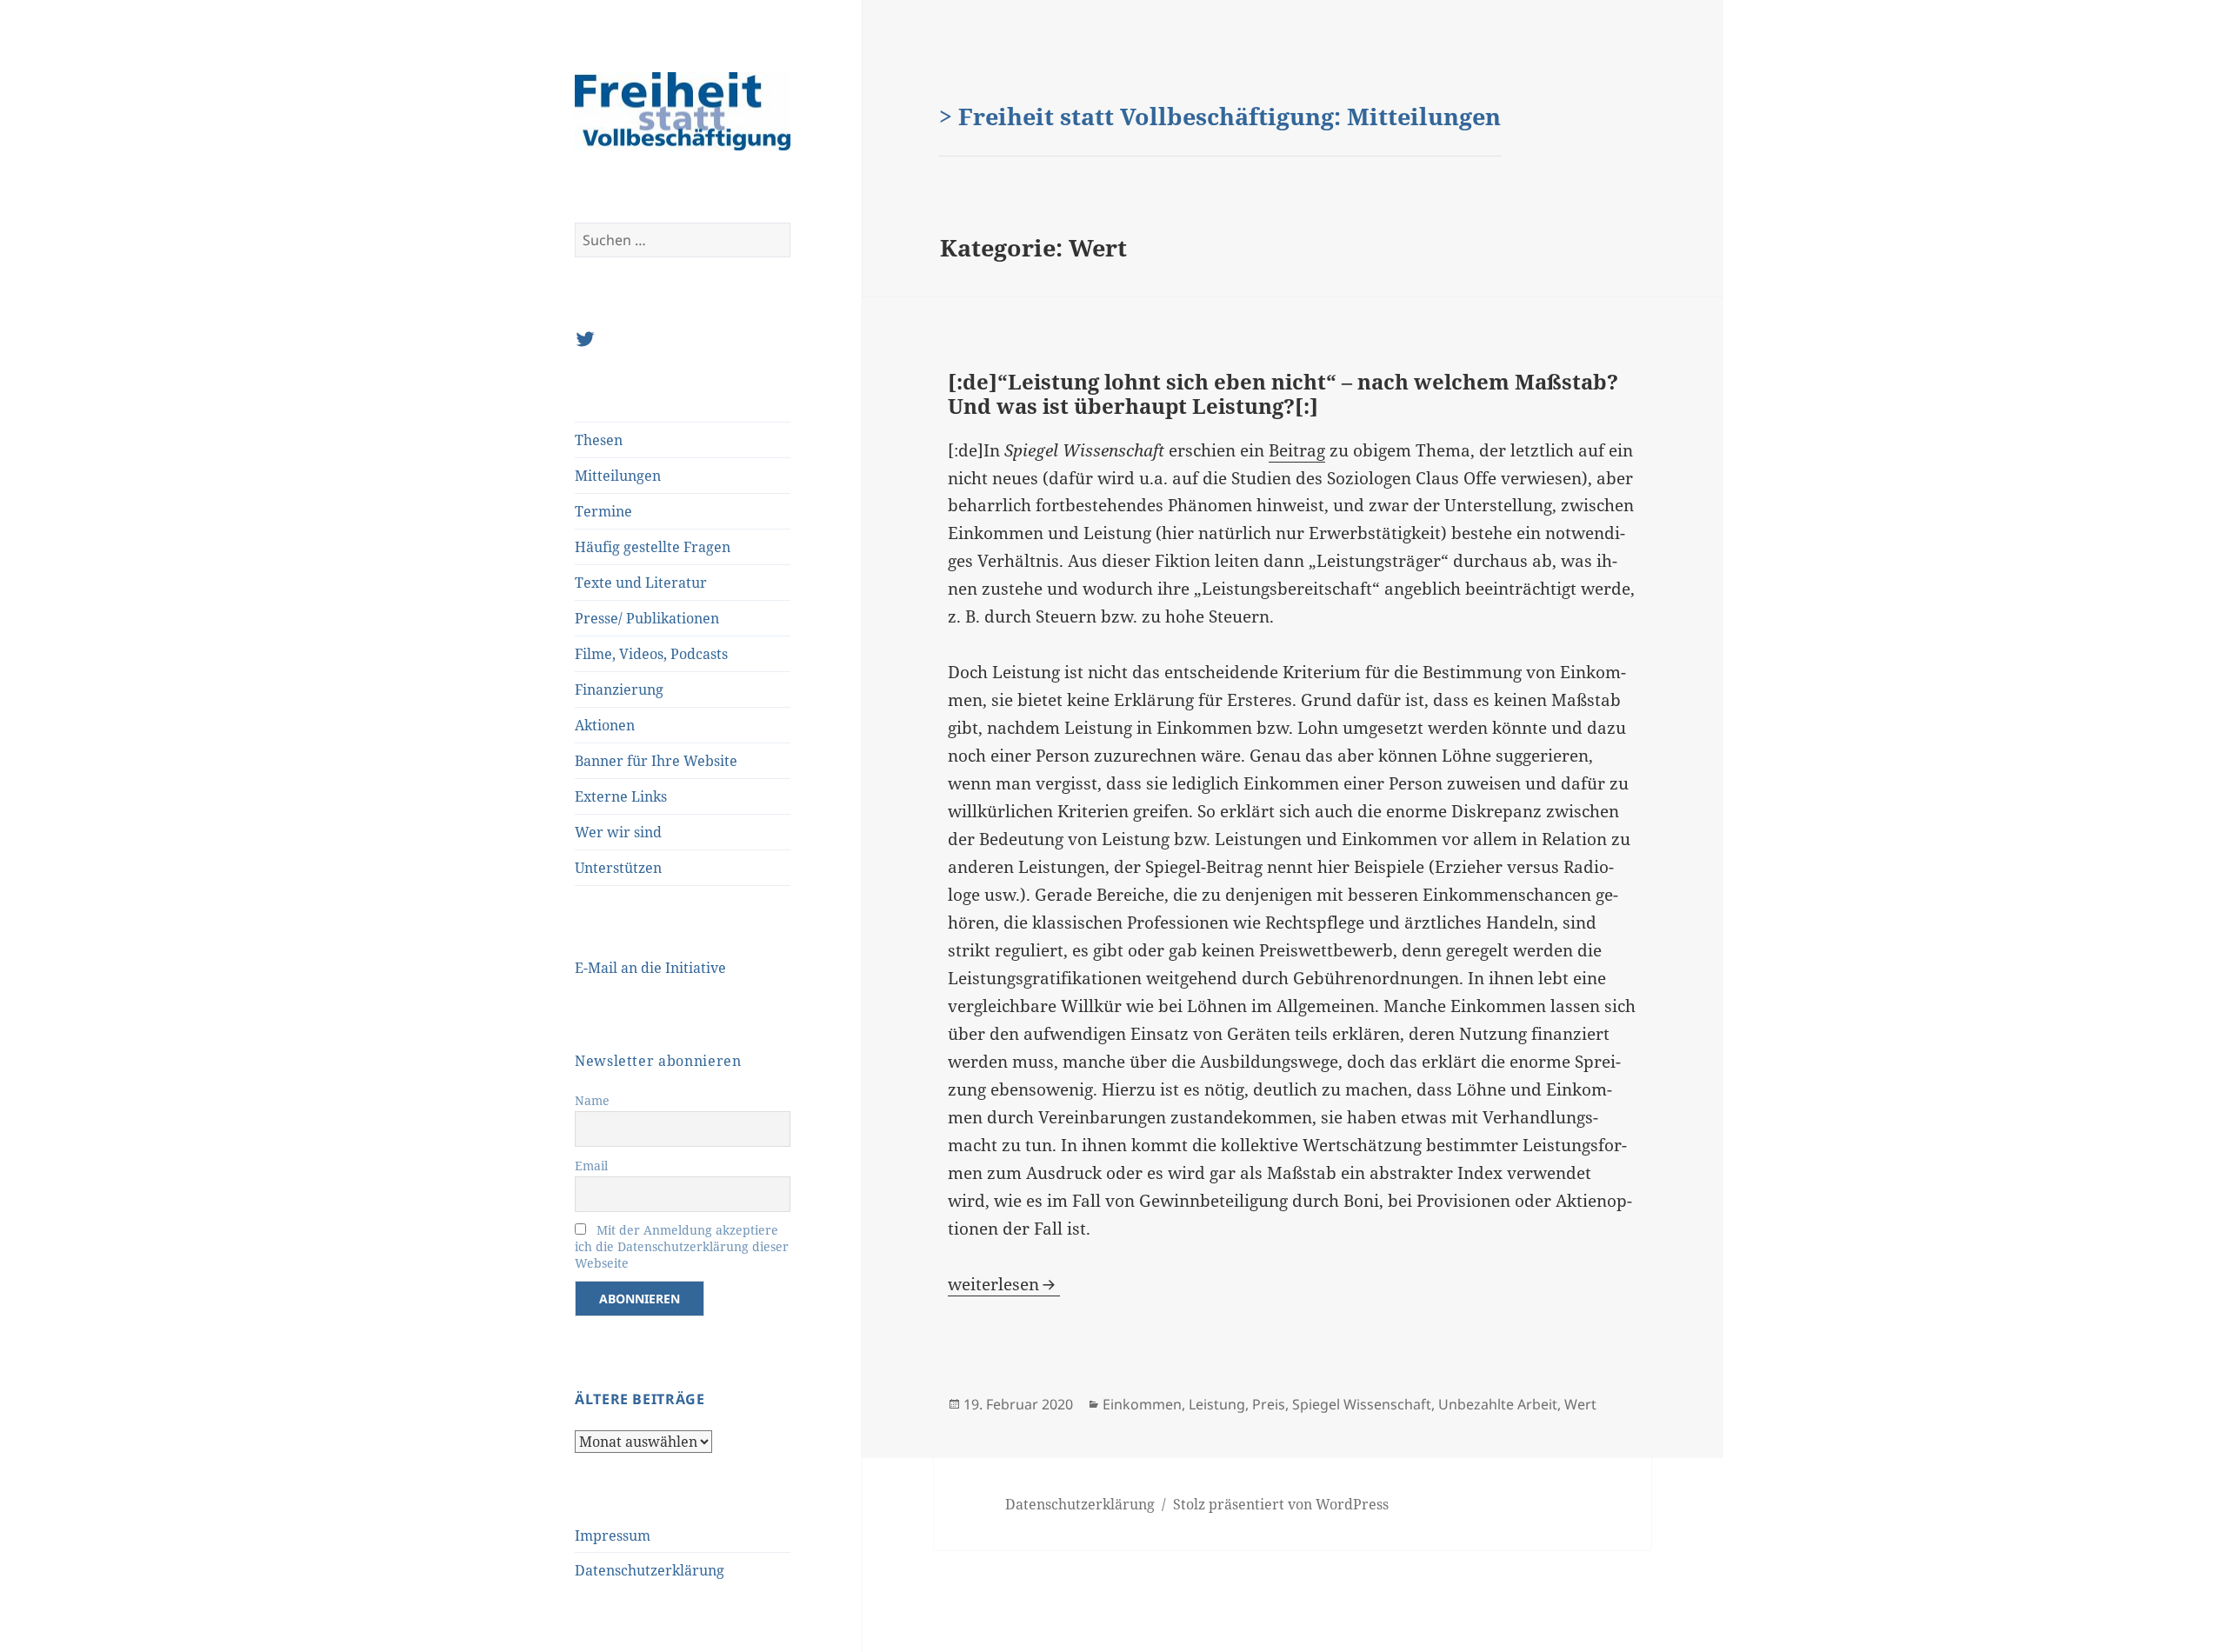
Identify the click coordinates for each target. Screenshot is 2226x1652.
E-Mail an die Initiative (650, 968)
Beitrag (1297, 450)
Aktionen (605, 725)
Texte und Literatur (641, 583)
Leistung (1217, 1404)
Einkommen (1142, 1404)
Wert (1580, 1404)
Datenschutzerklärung (650, 1570)
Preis (1269, 1404)
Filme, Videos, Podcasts (651, 654)
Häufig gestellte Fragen (653, 547)
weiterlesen (1004, 1284)
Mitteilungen (618, 476)
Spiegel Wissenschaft (1362, 1404)
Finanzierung (619, 689)
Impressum (613, 1535)
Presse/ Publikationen (647, 618)
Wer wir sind (618, 832)
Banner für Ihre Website (656, 761)
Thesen (599, 440)
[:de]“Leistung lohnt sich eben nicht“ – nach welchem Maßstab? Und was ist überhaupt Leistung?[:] (1283, 393)
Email (591, 1166)
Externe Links (621, 796)
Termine (603, 511)
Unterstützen (618, 868)
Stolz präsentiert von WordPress (1281, 1504)
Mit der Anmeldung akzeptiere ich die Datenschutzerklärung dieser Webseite (682, 1246)
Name (592, 1100)
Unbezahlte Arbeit (1498, 1404)
